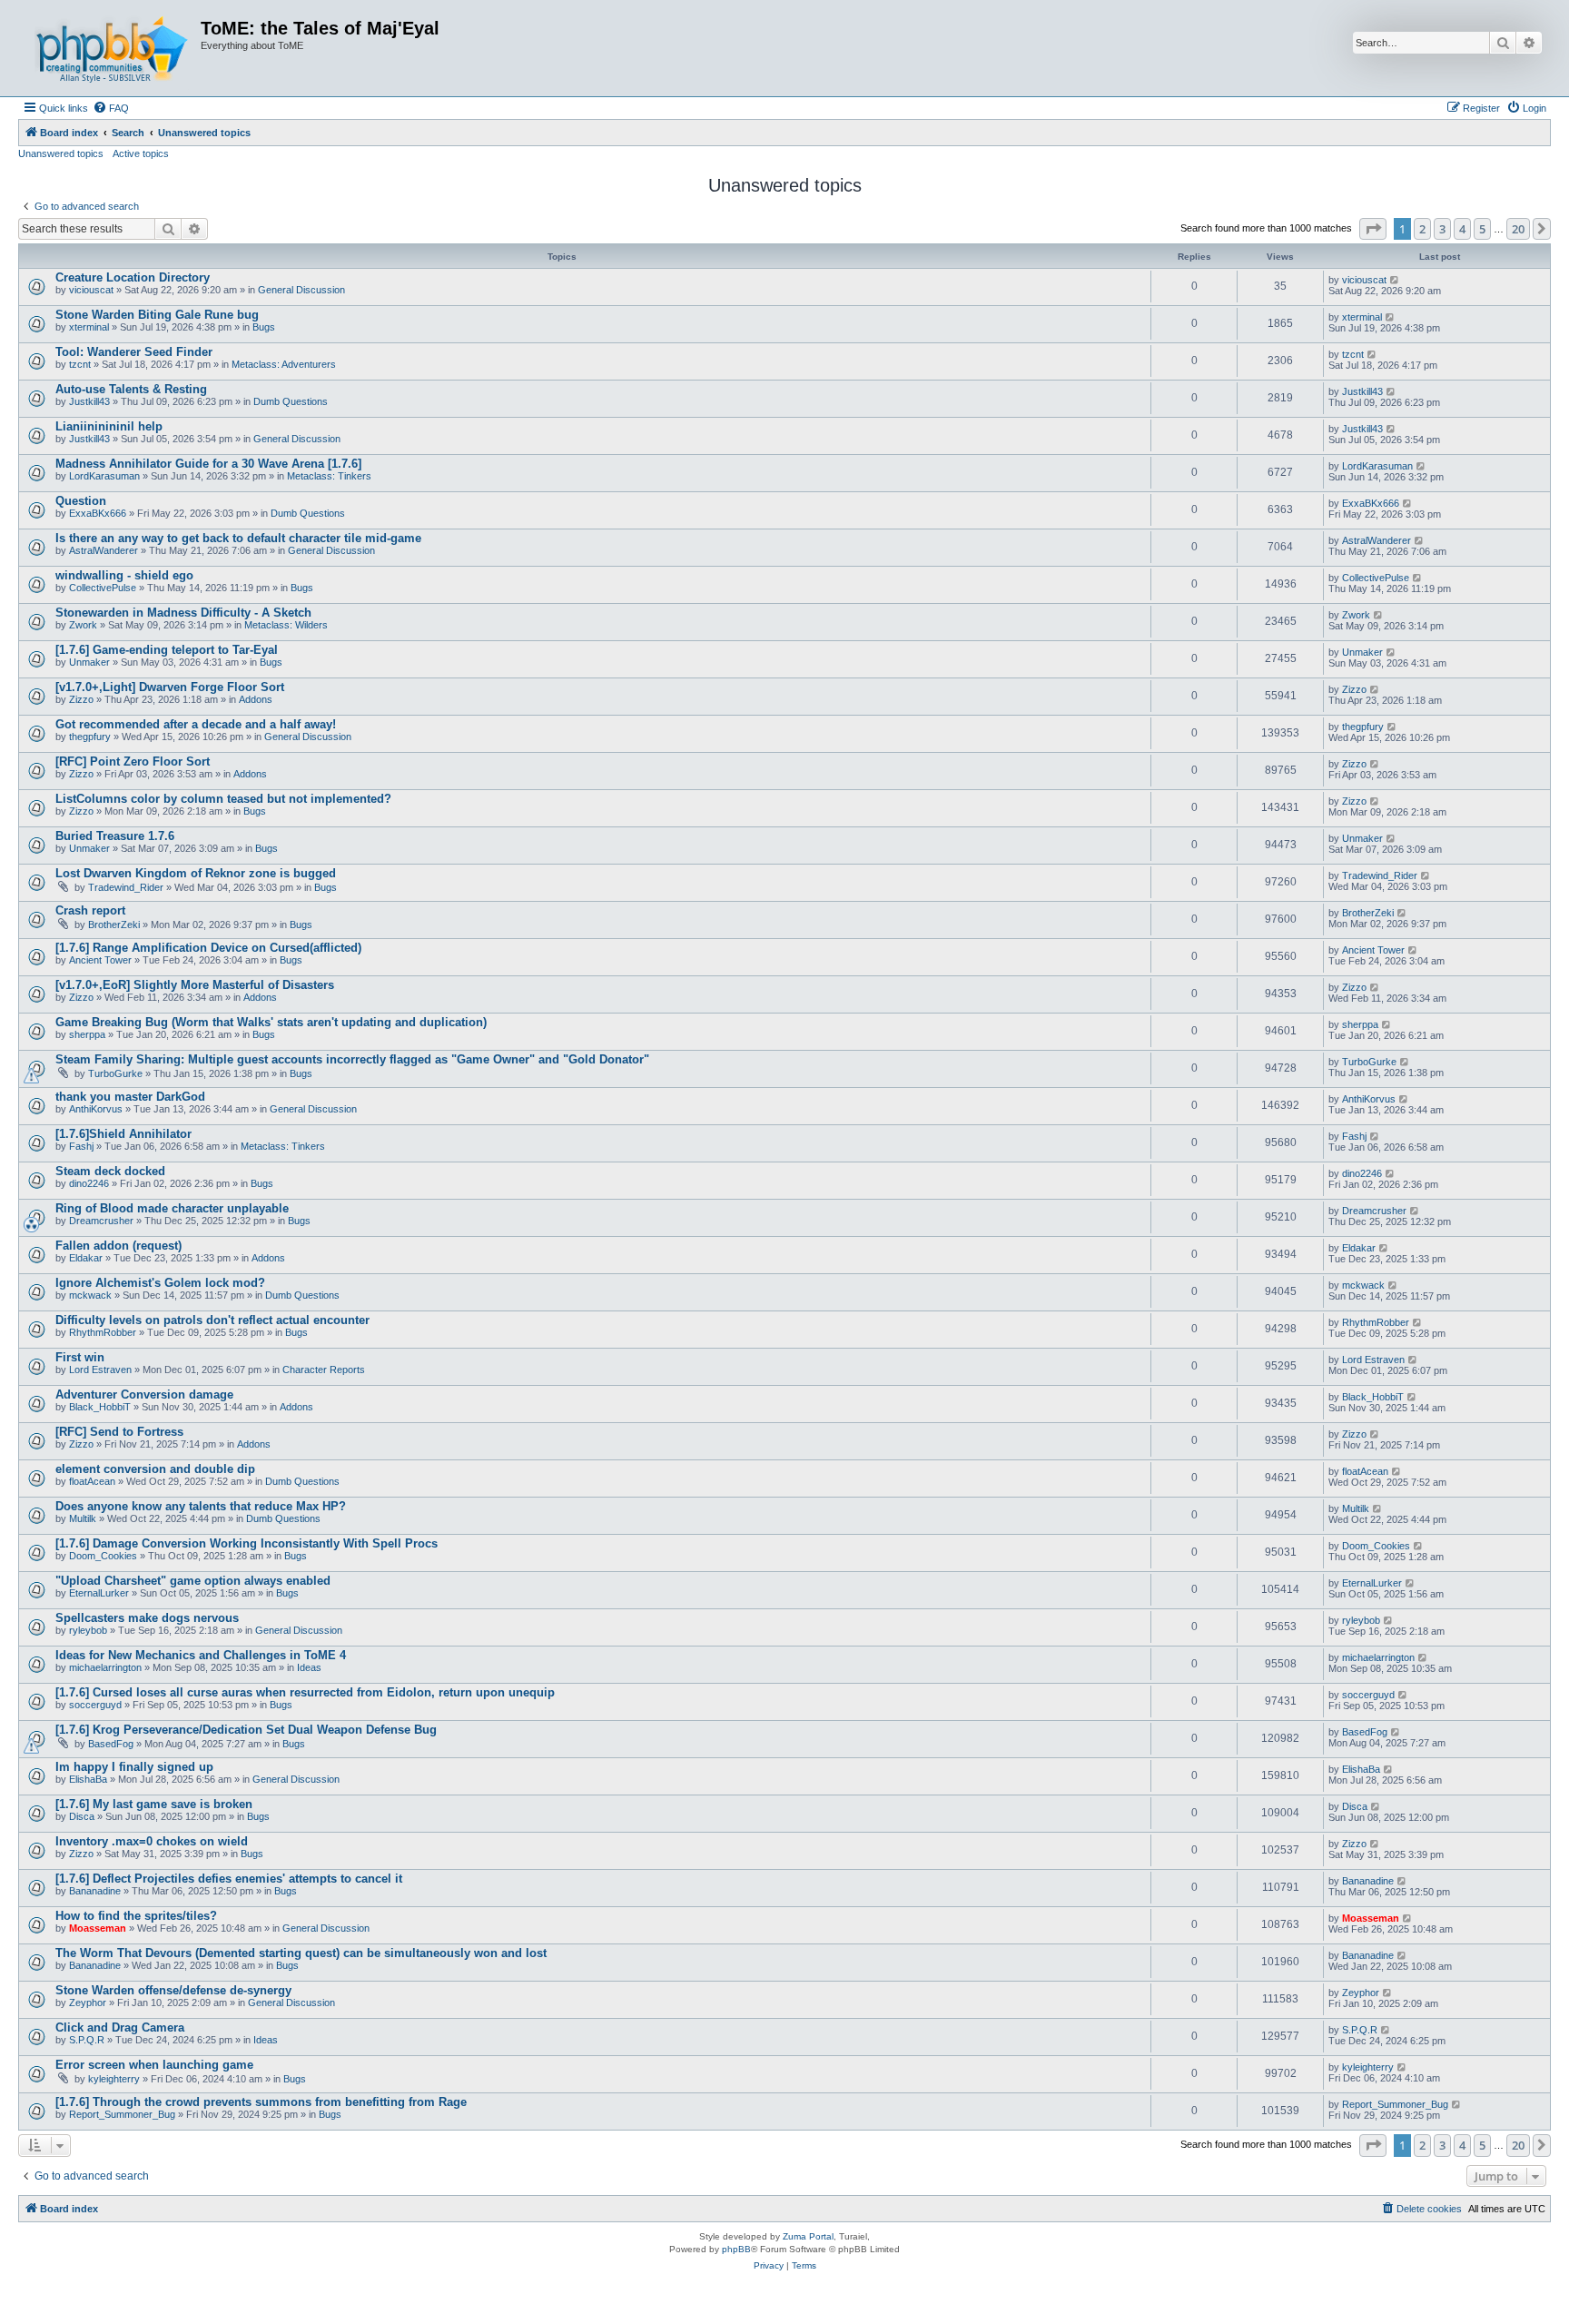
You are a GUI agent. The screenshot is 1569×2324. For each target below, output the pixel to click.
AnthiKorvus (96, 1109)
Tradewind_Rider (126, 887)
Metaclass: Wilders (286, 625)
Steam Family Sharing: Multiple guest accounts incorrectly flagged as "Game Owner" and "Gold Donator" (352, 1059)
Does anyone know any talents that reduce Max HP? (201, 1506)
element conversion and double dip (155, 1469)
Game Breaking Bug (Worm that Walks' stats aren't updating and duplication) (271, 1022)
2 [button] (1422, 229)
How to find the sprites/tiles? (136, 1916)
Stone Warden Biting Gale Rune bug (157, 315)
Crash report (90, 910)
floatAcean (92, 1481)
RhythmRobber (103, 1332)
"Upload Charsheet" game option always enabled (193, 1581)
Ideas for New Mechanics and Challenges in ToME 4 (201, 1655)
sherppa (87, 1034)
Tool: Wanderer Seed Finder (134, 352)
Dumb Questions (291, 401)
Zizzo (81, 699)
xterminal (89, 327)
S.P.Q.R (87, 2040)
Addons (256, 699)
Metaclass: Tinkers (329, 476)
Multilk (83, 1518)
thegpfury (90, 737)
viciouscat (91, 290)
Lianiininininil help (109, 426)
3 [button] (1442, 229)
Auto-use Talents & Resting (131, 389)
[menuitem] (111, 108)
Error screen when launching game (154, 2065)
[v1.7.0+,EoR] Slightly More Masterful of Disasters (195, 985)
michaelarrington (105, 1667)
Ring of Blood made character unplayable (172, 1208)
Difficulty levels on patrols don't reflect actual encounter (212, 1320)
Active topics (141, 153)
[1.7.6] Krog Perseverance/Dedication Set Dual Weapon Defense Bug (246, 1730)
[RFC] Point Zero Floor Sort (133, 761)
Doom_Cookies (103, 1556)
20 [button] (1518, 229)
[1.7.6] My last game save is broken (154, 1804)
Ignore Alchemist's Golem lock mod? (160, 1283)
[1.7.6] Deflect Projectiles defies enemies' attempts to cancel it (229, 1879)
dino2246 (89, 1183)
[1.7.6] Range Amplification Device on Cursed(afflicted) (208, 948)
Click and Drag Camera (120, 2027)
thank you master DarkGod (130, 1097)
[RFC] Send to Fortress (119, 1432)
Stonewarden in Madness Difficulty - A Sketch (183, 613)
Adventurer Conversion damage (144, 1394)
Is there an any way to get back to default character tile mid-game (238, 538)
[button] (1373, 229)
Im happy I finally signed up (134, 1767)
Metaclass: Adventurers (284, 364)
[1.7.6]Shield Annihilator (123, 1134)
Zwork (83, 625)
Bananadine (95, 1891)
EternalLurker (99, 1593)
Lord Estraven (100, 1370)
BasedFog (111, 1744)
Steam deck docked (110, 1171)
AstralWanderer (104, 550)
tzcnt (80, 364)
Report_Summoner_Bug (122, 2114)
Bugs (264, 327)
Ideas (309, 1667)
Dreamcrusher (101, 1221)
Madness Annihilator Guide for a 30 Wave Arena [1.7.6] (208, 464)
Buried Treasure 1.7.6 (115, 836)
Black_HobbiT (100, 1407)
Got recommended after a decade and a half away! (196, 724)
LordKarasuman (104, 476)
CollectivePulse (103, 588)
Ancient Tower (100, 960)
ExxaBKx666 (98, 513)
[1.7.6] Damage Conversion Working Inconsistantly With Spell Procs (247, 1543)
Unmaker (89, 662)
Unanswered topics (61, 153)
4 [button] (1462, 229)
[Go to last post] (1395, 280)
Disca (82, 1816)
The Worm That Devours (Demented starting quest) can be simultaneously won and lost (301, 1953)
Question (81, 501)
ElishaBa (88, 1779)
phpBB (736, 2249)
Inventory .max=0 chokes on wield (152, 1841)
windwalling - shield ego (124, 575)
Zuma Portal (808, 2236)
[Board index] (112, 48)
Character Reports (324, 1370)
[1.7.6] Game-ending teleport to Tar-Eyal (167, 650)
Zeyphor (88, 2003)
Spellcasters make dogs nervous (147, 1618)
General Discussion (301, 290)
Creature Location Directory (133, 277)
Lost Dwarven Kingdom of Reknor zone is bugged (196, 873)
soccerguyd (95, 1705)
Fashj (81, 1146)
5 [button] (1482, 229)
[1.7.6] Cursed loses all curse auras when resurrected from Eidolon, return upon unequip (305, 1692)
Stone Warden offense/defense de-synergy (173, 1990)
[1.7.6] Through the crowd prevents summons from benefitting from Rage (261, 2102)
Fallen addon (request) (118, 1246)
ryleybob (88, 1630)
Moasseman (98, 1928)
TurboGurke (115, 1073)
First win (80, 1357)
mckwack (90, 1295)
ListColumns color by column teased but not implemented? (223, 799)
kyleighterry (114, 2079)
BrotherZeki (114, 925)
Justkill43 (89, 401)
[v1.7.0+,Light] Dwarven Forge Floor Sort (170, 687)
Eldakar (86, 1258)
